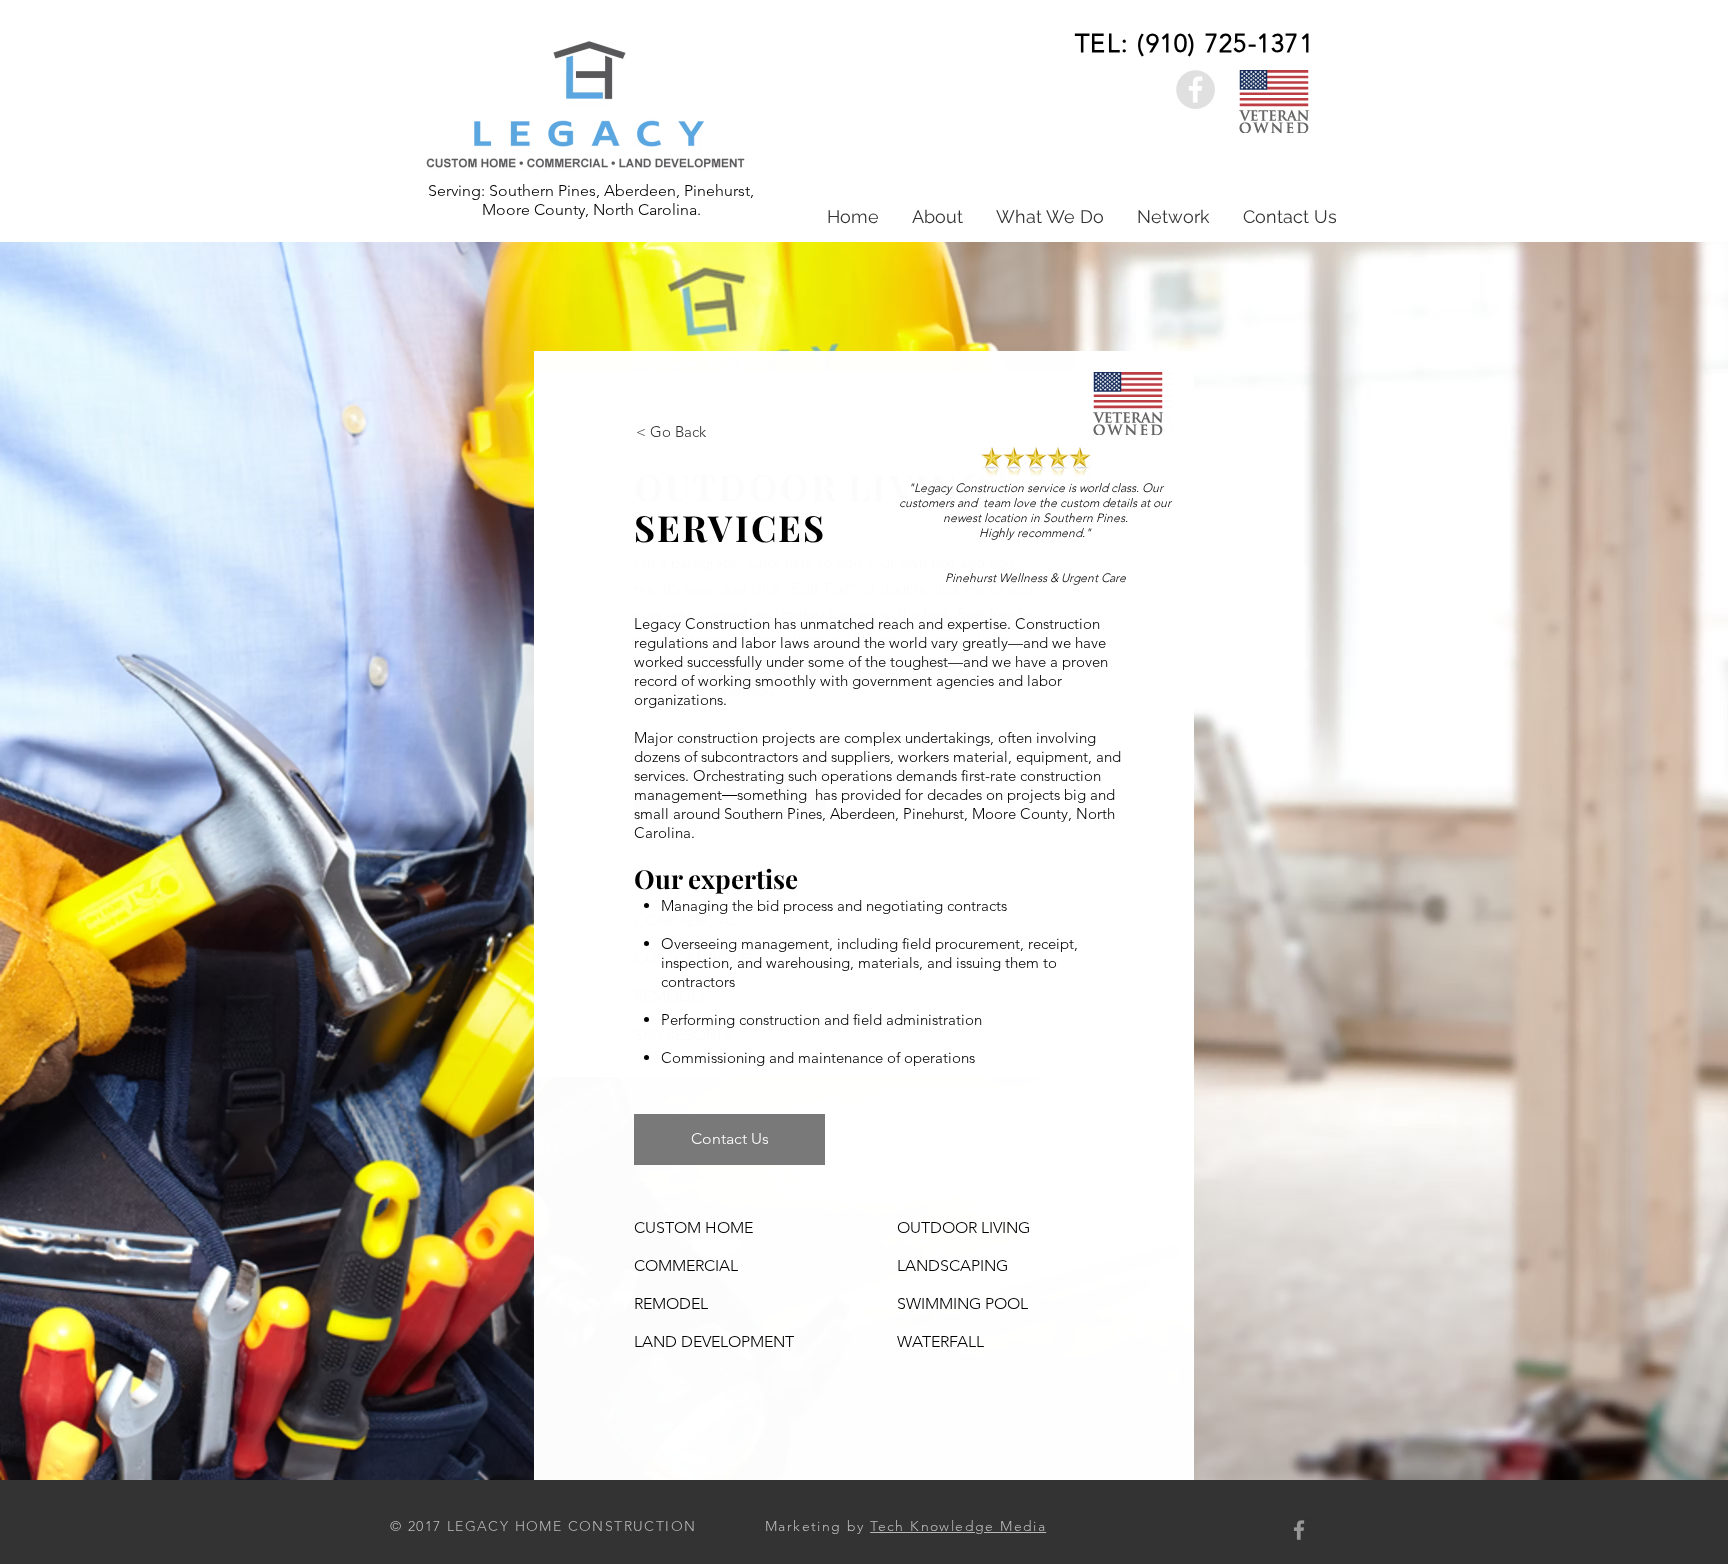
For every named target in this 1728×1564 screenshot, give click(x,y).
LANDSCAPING (952, 1265)
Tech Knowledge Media (958, 1526)
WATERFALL (940, 1341)
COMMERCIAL (686, 1265)
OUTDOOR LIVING (963, 1227)
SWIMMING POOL (962, 1303)
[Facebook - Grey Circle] (1195, 89)
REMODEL (671, 1303)
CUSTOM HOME (693, 1227)
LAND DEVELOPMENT (714, 1341)
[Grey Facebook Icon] (1299, 1530)
